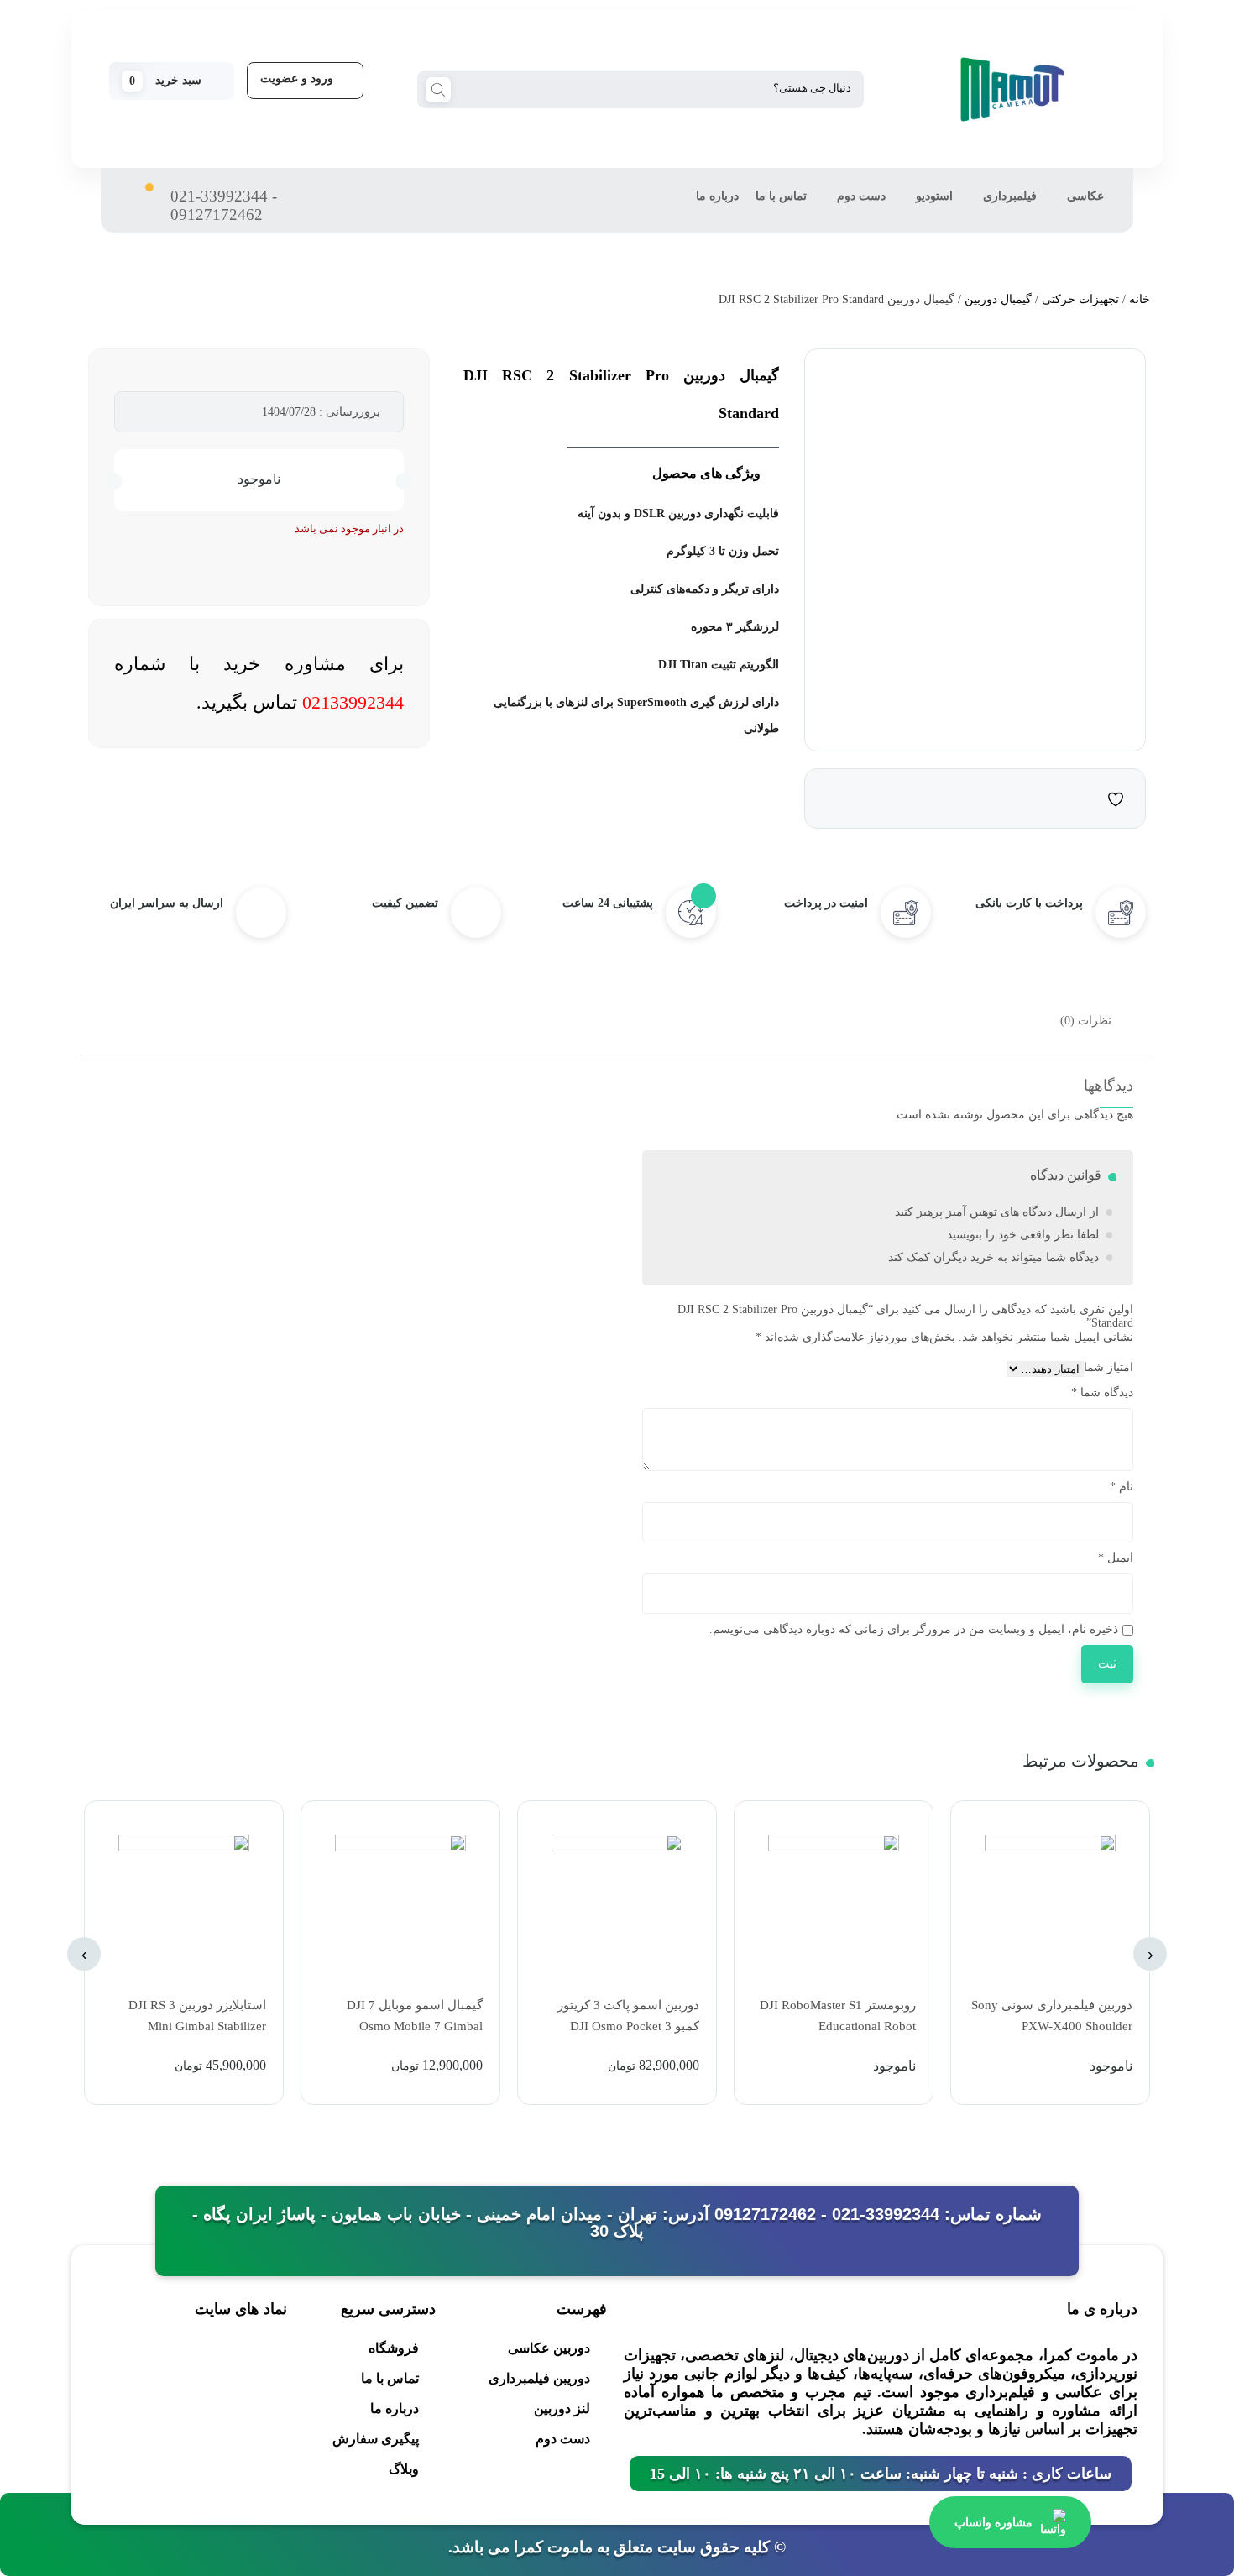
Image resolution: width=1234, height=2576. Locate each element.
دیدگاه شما (1102, 1393)
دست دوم (861, 196)
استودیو (934, 196)
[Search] (438, 88)
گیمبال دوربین (998, 299)
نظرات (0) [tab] (1086, 1021)
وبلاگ (404, 2469)
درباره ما (717, 196)
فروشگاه (394, 2348)
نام (1122, 1487)
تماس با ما (781, 196)
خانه (1140, 299)
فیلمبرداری (1010, 196)
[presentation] (1150, 1954)
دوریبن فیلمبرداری (539, 2378)
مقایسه (1082, 798)
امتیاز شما (1109, 1367)
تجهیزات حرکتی (1080, 299)
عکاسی (1085, 196)
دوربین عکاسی (549, 2348)
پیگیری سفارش (376, 2439)
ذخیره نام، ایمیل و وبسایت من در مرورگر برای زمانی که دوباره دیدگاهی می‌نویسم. (914, 1629)
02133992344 (353, 702)
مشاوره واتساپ (993, 2522)
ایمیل (1116, 1558)
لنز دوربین (562, 2408)
